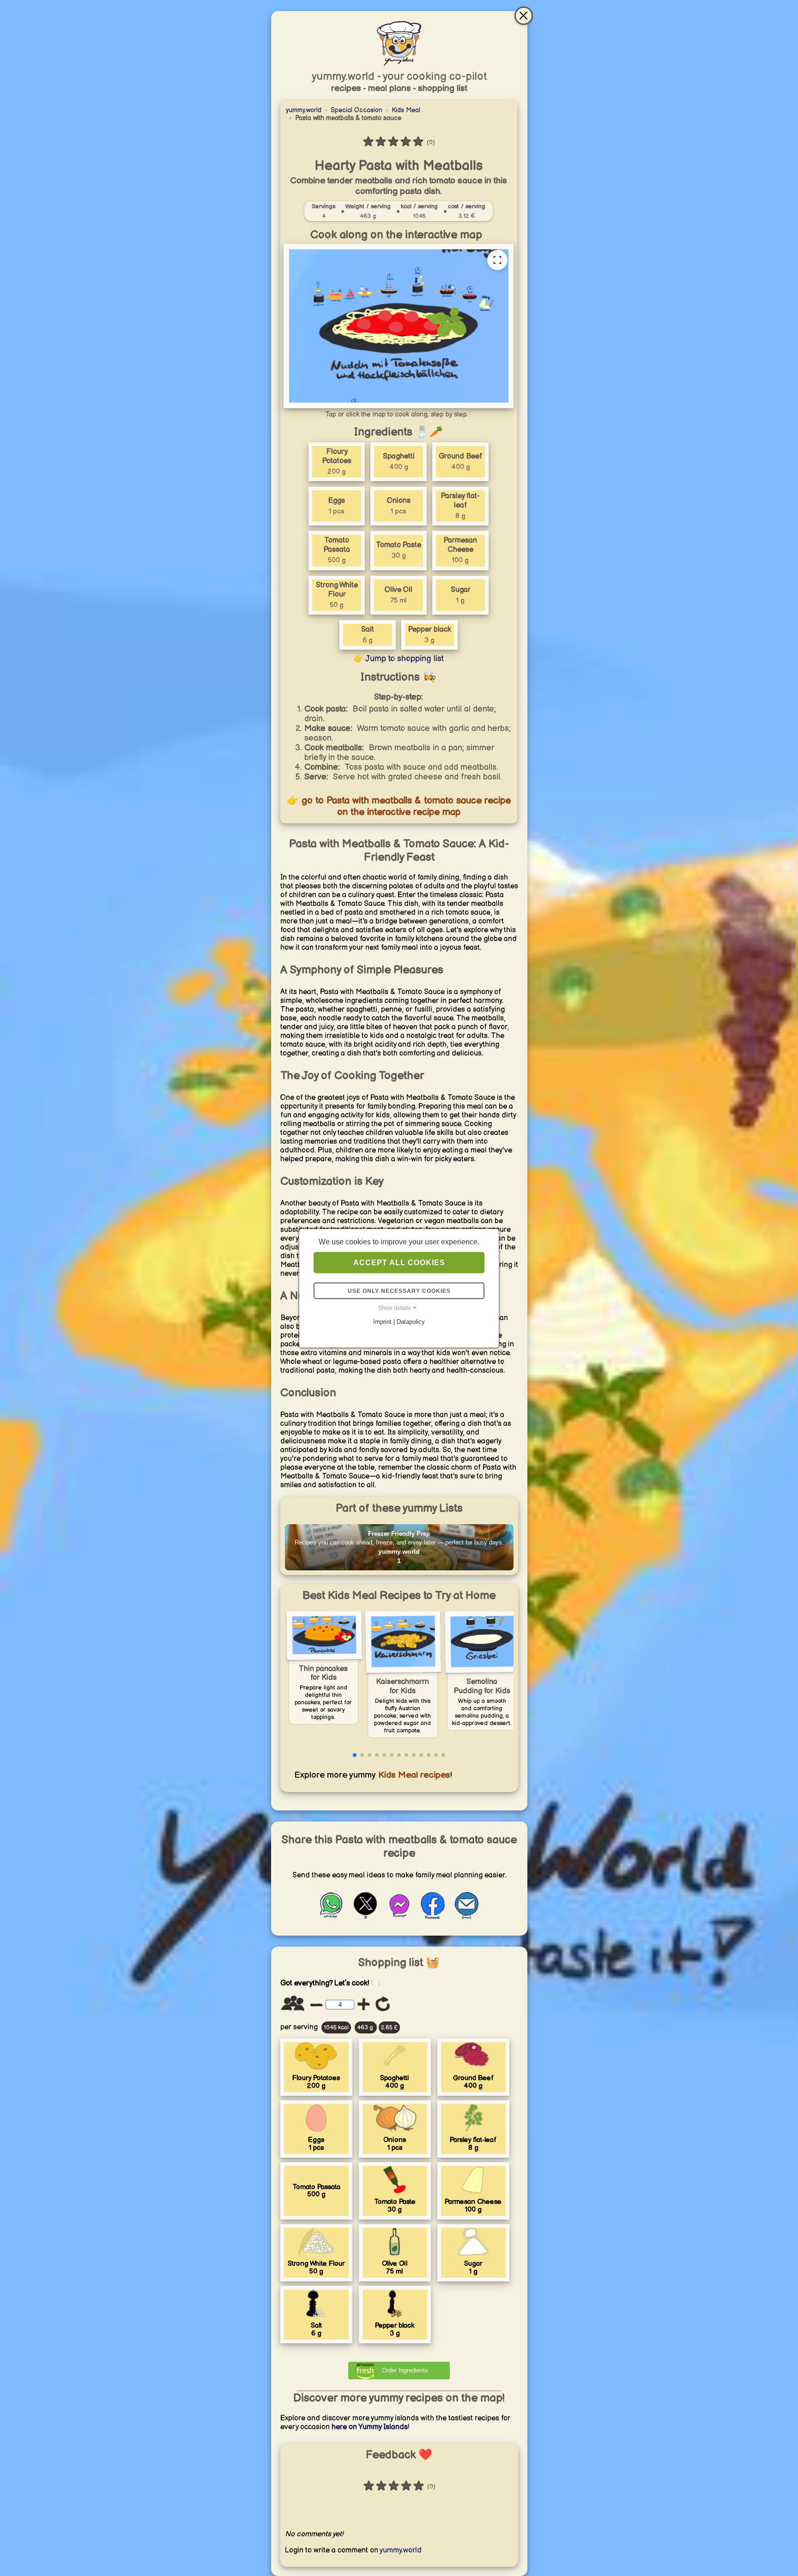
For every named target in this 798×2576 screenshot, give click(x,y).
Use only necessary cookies (399, 1291)
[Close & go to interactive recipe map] (524, 16)
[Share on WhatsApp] (332, 1917)
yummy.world (304, 110)
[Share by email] (467, 1917)
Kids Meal (406, 110)
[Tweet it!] (365, 1917)
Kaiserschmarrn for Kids (402, 1686)
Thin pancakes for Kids (323, 1674)
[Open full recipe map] (497, 260)
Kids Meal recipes (413, 1775)
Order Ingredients (405, 2370)
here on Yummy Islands (370, 2427)
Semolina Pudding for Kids (482, 1686)
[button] (355, 1755)
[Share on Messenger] (399, 1917)
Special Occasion (357, 110)
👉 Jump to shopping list (399, 659)
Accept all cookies (399, 1262)
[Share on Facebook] (433, 1917)
